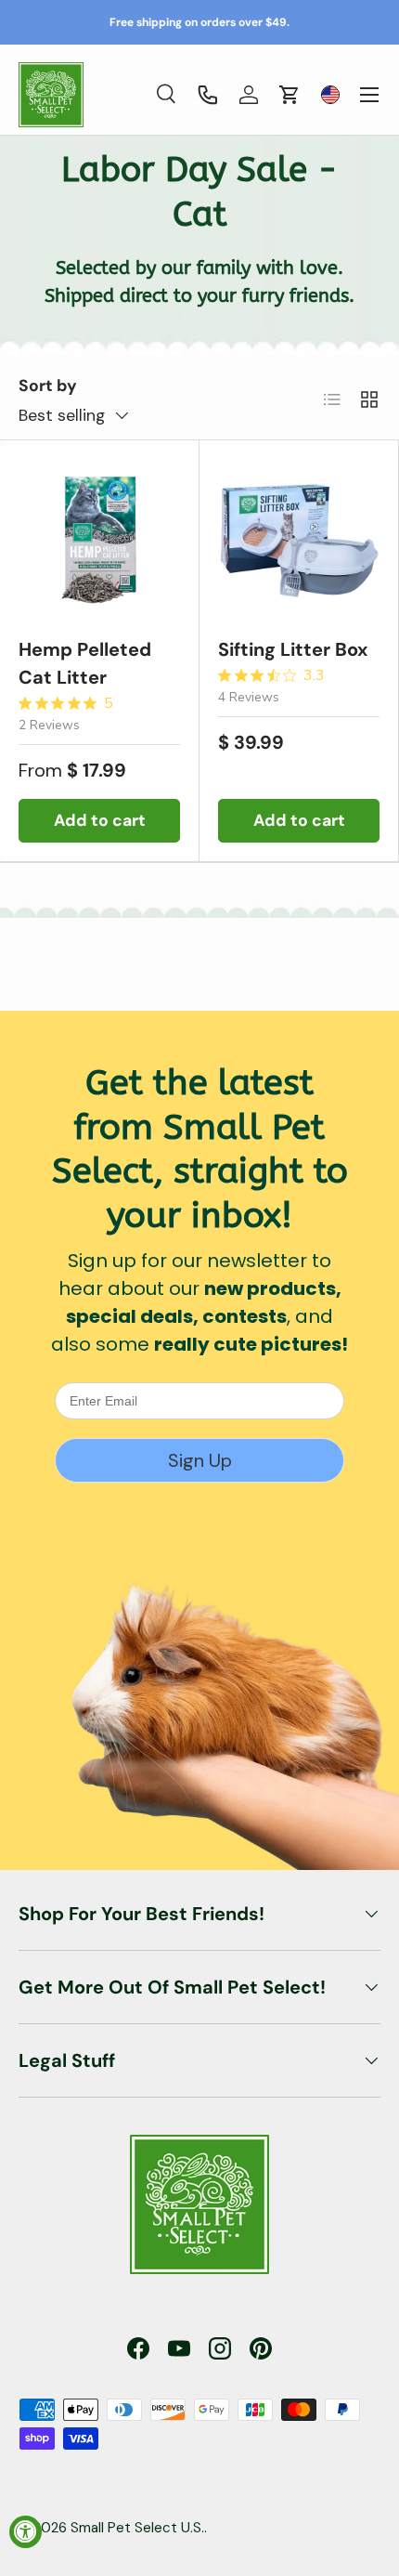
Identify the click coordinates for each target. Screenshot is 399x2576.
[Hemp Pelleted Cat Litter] (99, 540)
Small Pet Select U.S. (137, 2528)
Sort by (48, 386)
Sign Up (200, 1460)
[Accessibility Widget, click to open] (26, 2532)
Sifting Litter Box (293, 649)
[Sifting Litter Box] (299, 540)
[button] (290, 95)
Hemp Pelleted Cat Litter (85, 663)
